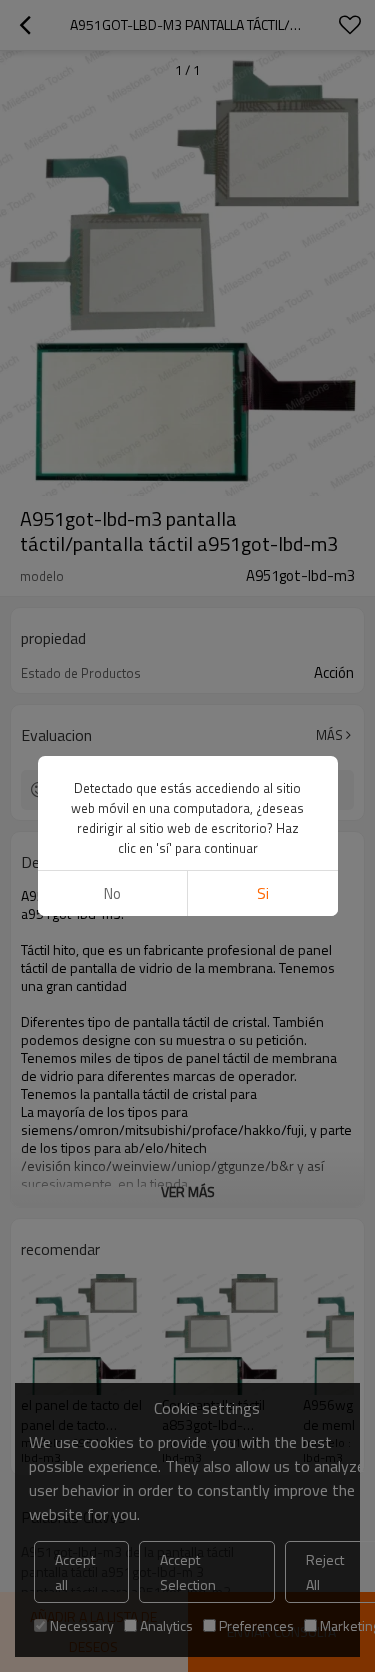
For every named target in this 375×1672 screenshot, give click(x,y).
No (112, 893)
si (263, 893)
